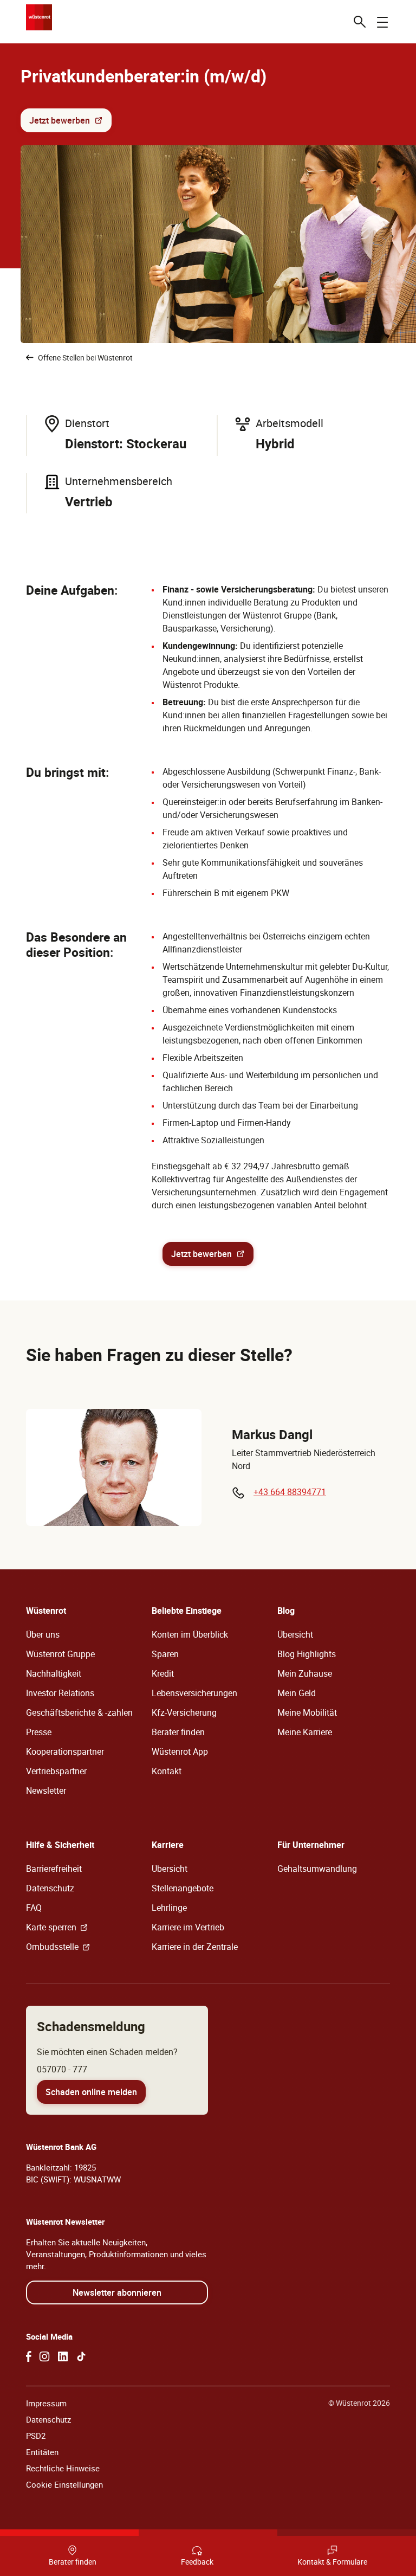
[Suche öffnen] (360, 22)
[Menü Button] (382, 22)
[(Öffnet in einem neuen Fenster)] (29, 2356)
